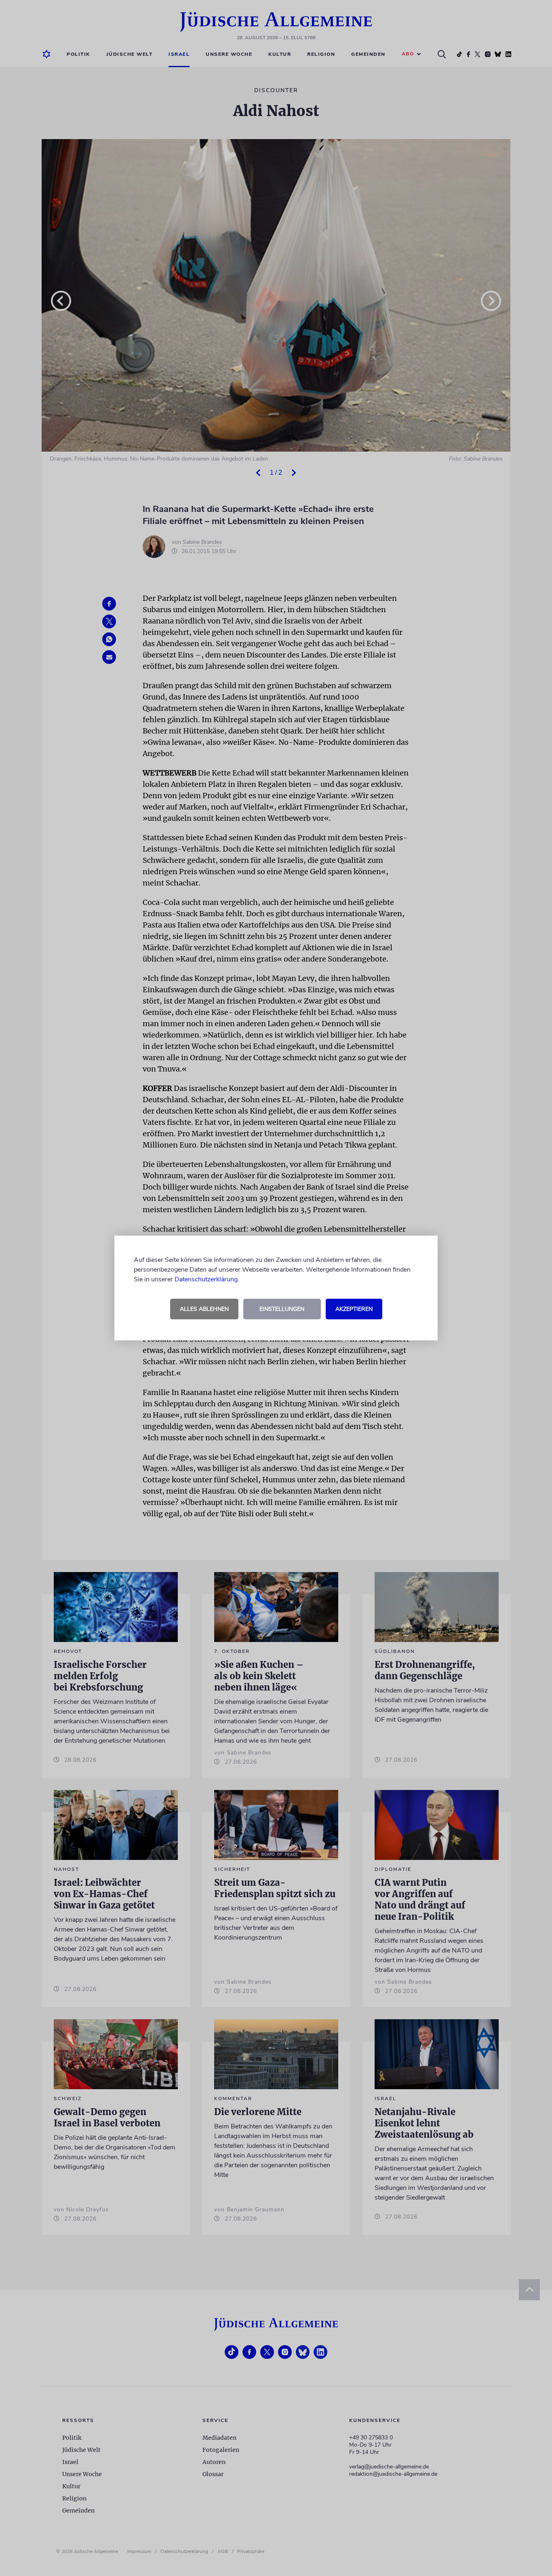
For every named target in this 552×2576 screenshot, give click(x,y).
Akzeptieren (354, 1309)
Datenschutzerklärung (206, 1279)
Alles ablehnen (204, 1309)
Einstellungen (282, 1309)
